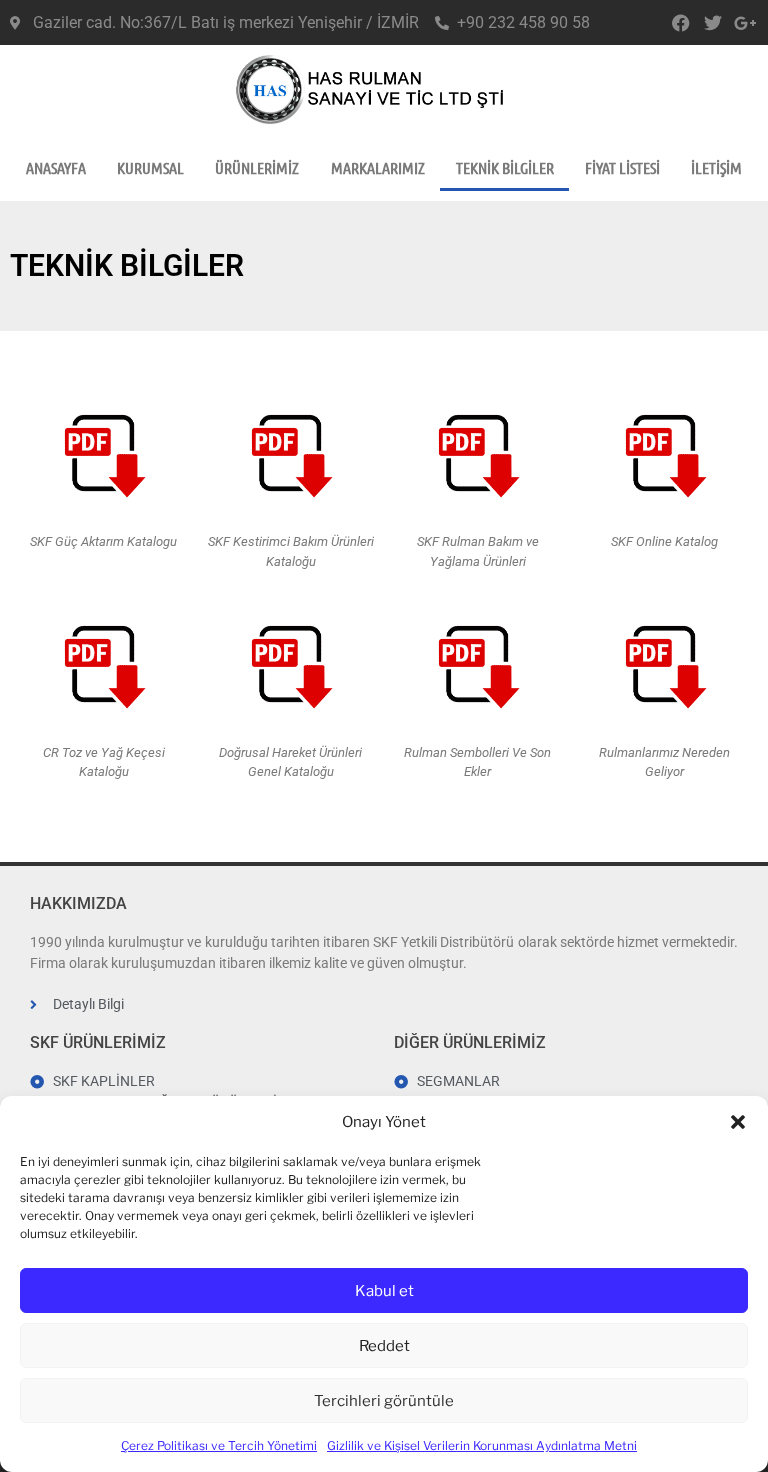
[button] (738, 1122)
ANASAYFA (56, 167)
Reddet (384, 1346)
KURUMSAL (150, 167)
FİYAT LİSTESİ (622, 167)
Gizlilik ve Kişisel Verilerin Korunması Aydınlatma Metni (482, 1445)
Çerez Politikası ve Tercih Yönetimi (219, 1445)
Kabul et (384, 1291)
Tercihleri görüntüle (384, 1401)
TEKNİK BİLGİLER (505, 167)
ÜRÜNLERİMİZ (257, 167)
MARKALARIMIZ (378, 167)
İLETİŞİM (716, 167)
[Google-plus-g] (745, 22)
